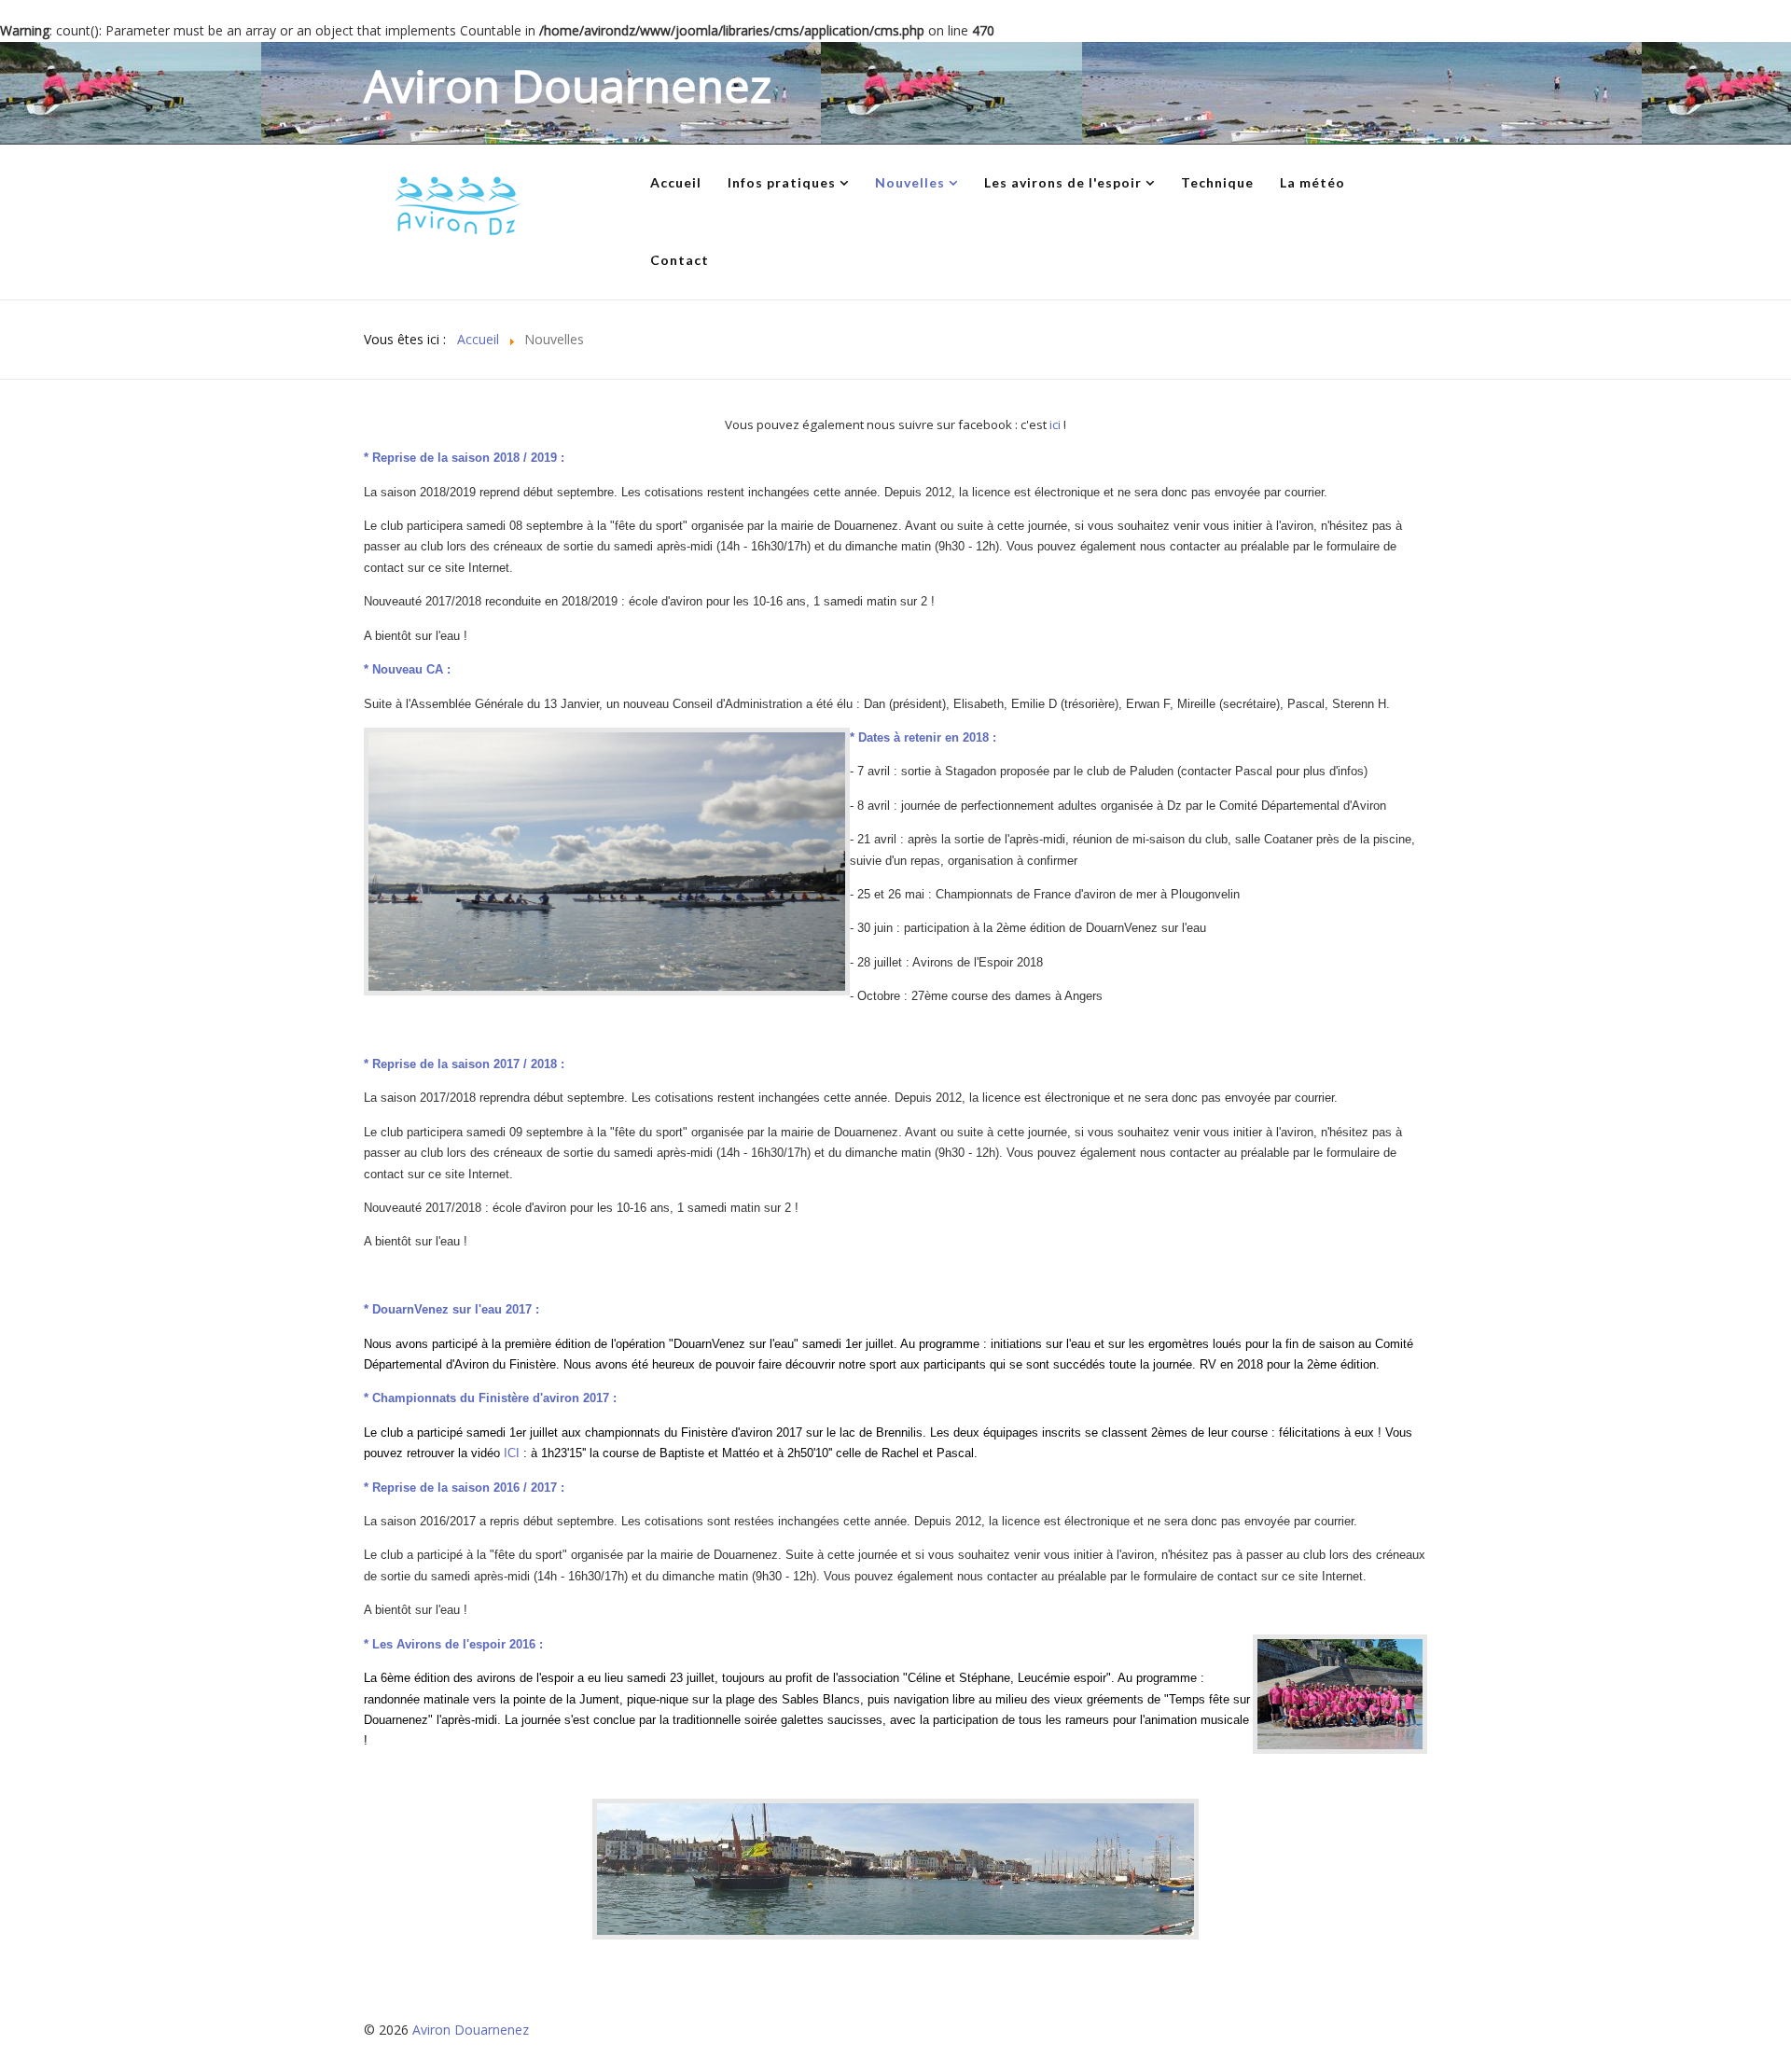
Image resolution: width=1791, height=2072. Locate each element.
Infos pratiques (782, 182)
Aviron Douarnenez (471, 2030)
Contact (680, 260)
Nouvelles (910, 182)
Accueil (676, 182)
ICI (514, 1453)
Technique (1217, 182)
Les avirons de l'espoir (1063, 182)
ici (1056, 424)
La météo (1312, 182)
